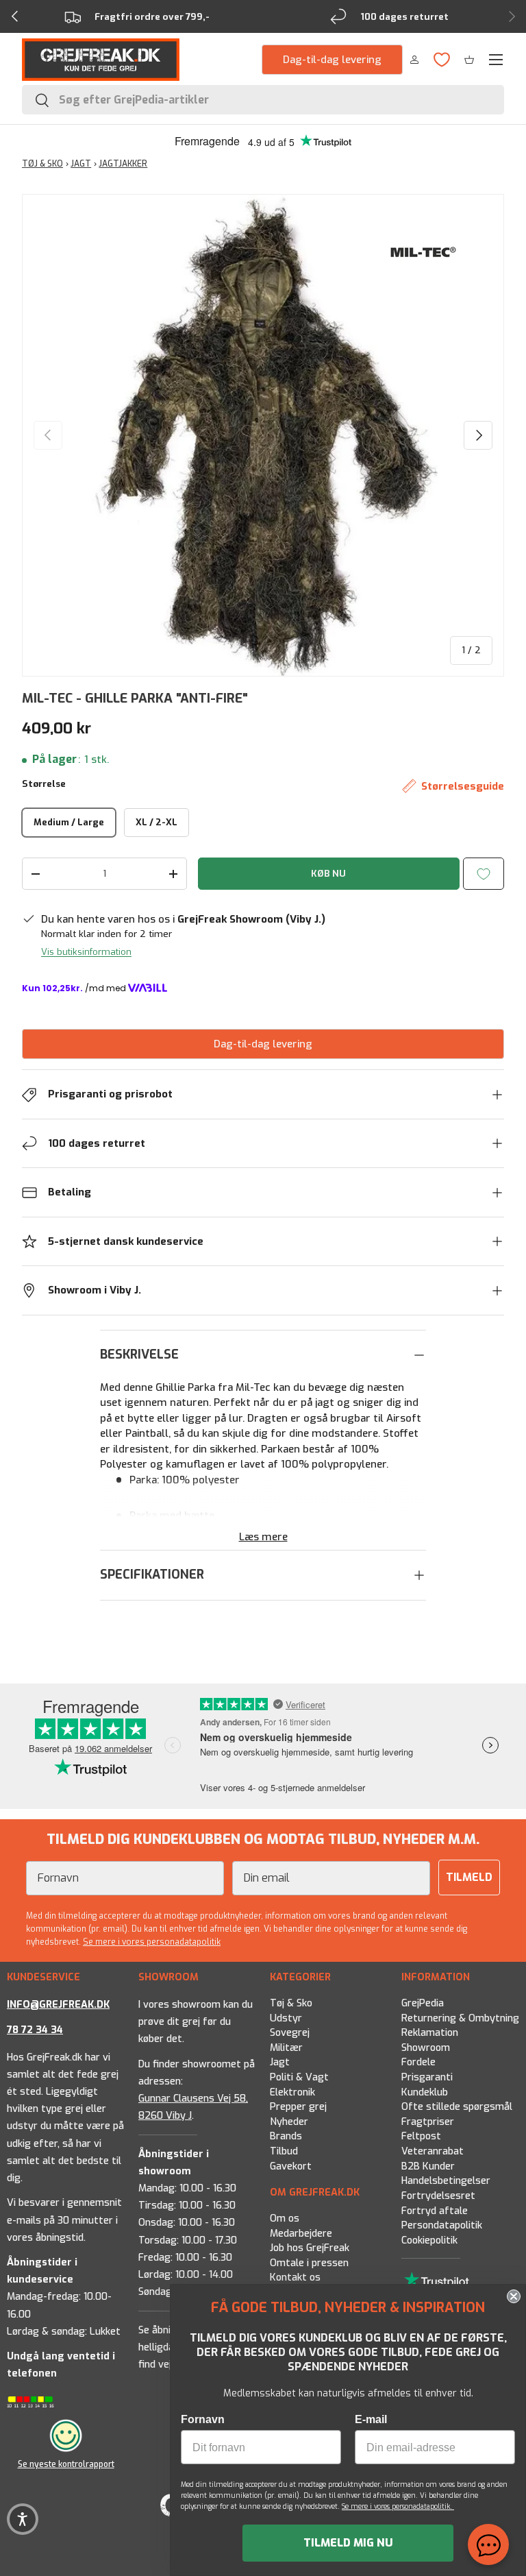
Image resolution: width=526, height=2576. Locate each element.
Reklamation (430, 2033)
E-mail (371, 2419)
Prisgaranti (427, 2077)
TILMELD (469, 1877)
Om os (285, 2219)
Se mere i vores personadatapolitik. (398, 2506)
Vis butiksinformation (86, 952)
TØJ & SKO (42, 164)
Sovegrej (290, 2033)
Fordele (418, 2062)
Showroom (426, 2048)
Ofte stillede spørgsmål (457, 2107)
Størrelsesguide (463, 786)
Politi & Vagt (299, 2077)
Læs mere (263, 1537)
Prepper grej (298, 2107)
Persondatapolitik (442, 2225)
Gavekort (291, 2166)
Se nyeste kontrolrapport (66, 2464)
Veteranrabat (433, 2151)
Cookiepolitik (429, 2240)
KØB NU (328, 874)
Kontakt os (295, 2278)
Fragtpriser (428, 2122)
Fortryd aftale (435, 2210)
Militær (286, 2048)
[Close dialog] (514, 2296)
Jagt (280, 2062)
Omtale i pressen (309, 2263)
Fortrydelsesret (438, 2196)
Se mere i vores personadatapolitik (152, 1942)
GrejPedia (423, 2003)
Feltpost (421, 2136)
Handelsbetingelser (446, 2181)
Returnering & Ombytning (460, 2018)
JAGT (81, 164)
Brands (286, 2136)
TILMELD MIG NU (348, 2543)
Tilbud (284, 2151)
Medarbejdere (301, 2234)
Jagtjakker (123, 164)
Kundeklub (425, 2092)
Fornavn (203, 2419)
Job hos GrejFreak (310, 2248)
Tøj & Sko (291, 2003)
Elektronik (292, 2092)
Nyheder (289, 2122)
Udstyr (286, 2018)
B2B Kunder (428, 2166)
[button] (469, 60)
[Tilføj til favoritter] (484, 874)
